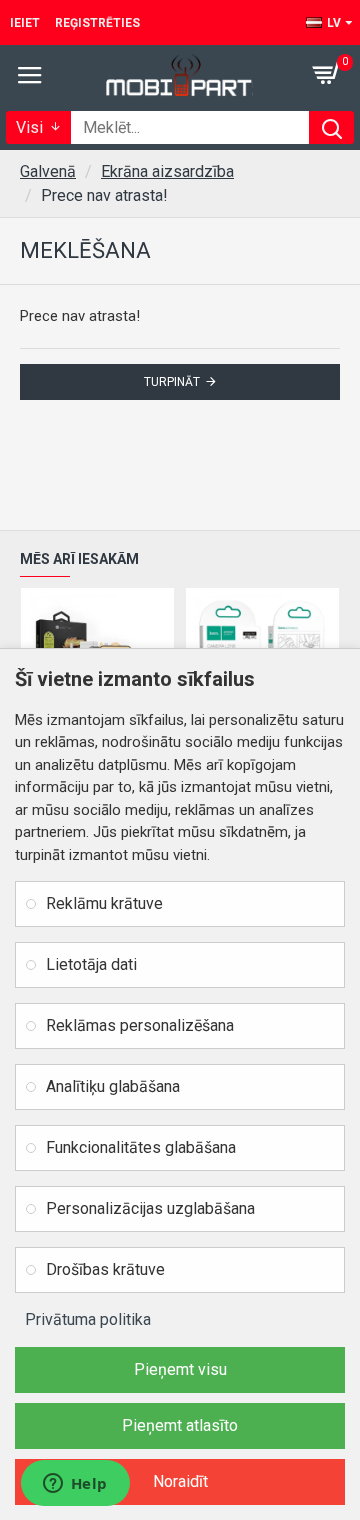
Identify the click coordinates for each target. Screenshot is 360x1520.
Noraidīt (180, 1481)
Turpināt (172, 382)
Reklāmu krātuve (104, 903)
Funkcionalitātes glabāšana (141, 1147)
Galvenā (48, 171)
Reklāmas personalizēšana (140, 1025)
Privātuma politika (88, 1319)
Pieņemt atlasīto (180, 1425)
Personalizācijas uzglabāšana (150, 1208)
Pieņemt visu (180, 1369)
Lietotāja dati (91, 964)
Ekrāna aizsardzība (167, 171)
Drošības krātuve (105, 1269)
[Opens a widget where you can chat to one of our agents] (75, 1485)
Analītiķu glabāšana (113, 1086)
